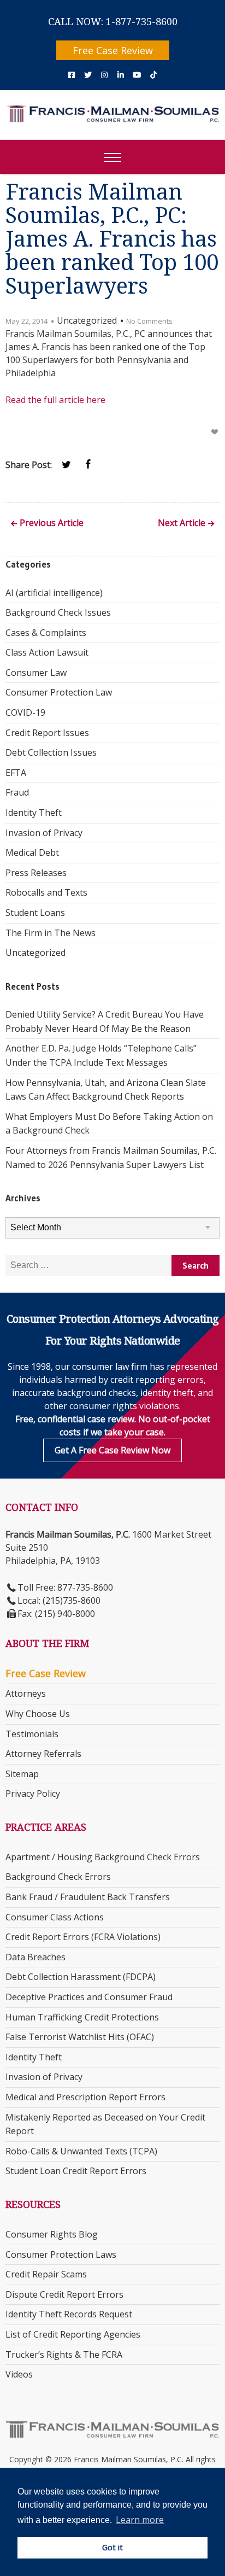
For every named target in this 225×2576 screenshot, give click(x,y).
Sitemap (22, 1774)
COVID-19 (25, 712)
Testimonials (32, 1734)
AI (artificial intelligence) (54, 593)
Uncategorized (35, 953)
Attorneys (26, 1693)
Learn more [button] (140, 2520)
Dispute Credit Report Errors (64, 2294)
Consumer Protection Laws (61, 2254)
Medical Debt (32, 852)
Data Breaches (35, 1957)
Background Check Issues (58, 612)
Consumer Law (36, 673)
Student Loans (35, 913)
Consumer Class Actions (55, 1917)
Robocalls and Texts (46, 892)
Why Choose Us (38, 1714)
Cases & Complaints (46, 633)
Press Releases (36, 873)
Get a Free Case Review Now (112, 1450)
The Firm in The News (51, 933)
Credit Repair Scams (46, 2274)
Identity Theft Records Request (69, 2314)
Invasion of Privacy (44, 833)
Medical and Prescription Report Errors (85, 2097)
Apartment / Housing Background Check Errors (103, 1857)
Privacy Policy (33, 1794)
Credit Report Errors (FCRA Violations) (83, 1937)
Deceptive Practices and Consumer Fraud (89, 1997)
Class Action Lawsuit (47, 652)
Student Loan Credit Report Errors (76, 2171)
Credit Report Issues (47, 733)
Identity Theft (34, 813)
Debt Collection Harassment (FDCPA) (81, 1977)
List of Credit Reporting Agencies (73, 2334)
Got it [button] (112, 2547)
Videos (19, 2374)
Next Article (182, 524)
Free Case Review (113, 50)
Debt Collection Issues (51, 752)
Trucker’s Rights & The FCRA (64, 2355)
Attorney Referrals (43, 1754)
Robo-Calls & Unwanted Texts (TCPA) (81, 2151)
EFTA (16, 773)
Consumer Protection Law (59, 692)
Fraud (17, 792)
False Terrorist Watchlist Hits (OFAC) (80, 2037)
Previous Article (52, 524)
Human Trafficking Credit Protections (82, 2017)
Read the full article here (55, 400)
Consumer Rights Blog (52, 2234)
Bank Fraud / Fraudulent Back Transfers (88, 1897)
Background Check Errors (58, 1877)
